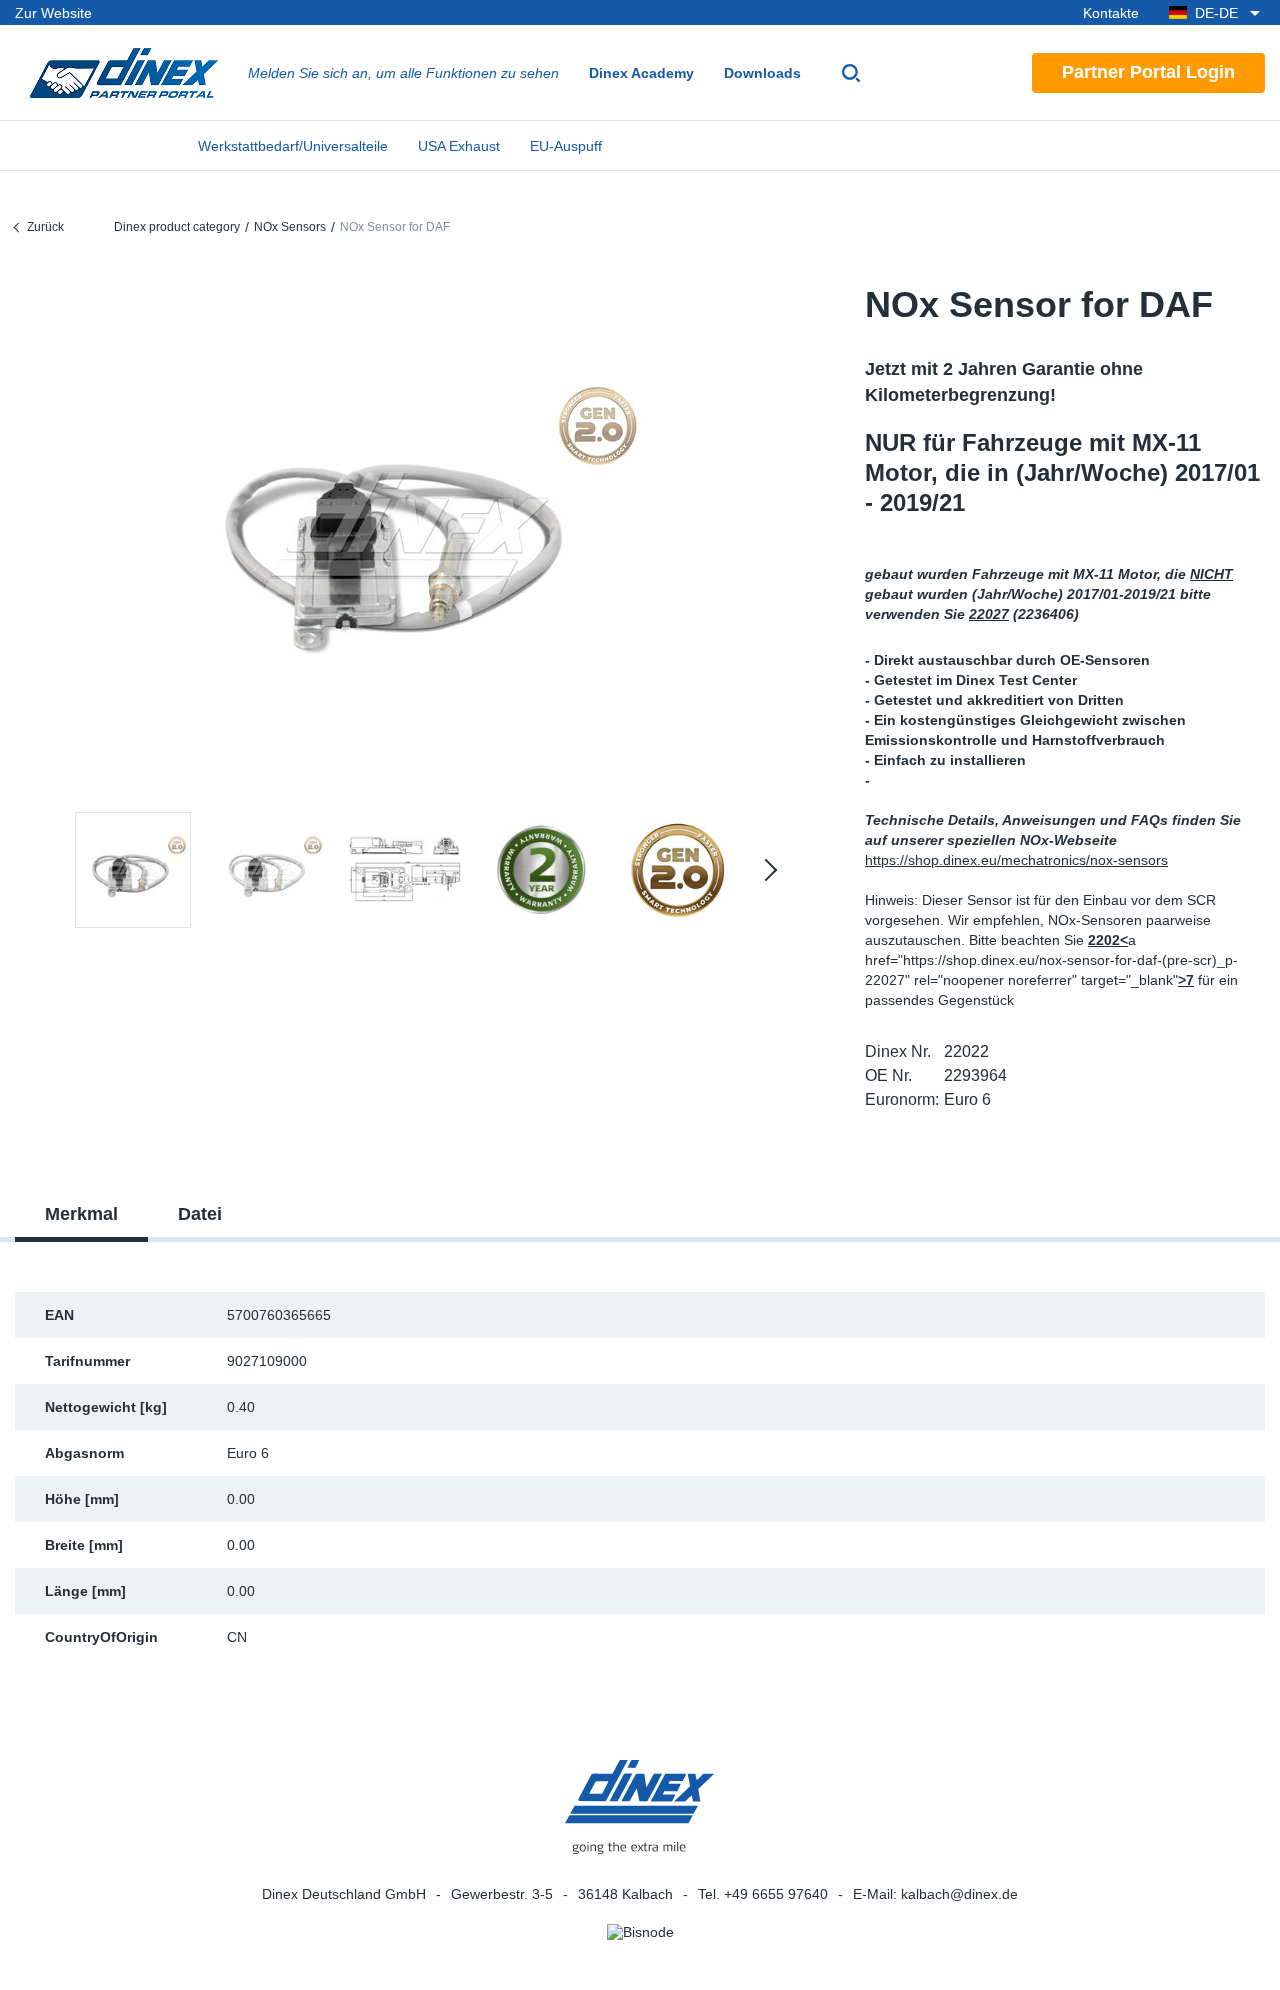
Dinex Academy (641, 73)
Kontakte (1111, 13)
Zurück (45, 227)
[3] (541, 870)
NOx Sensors (290, 227)
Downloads (762, 73)
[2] (405, 870)
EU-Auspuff (566, 146)
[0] (405, 533)
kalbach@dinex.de (959, 1894)
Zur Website (53, 13)
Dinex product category (177, 227)
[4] (677, 870)
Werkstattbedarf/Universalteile (293, 146)
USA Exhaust (459, 146)
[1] (269, 870)
